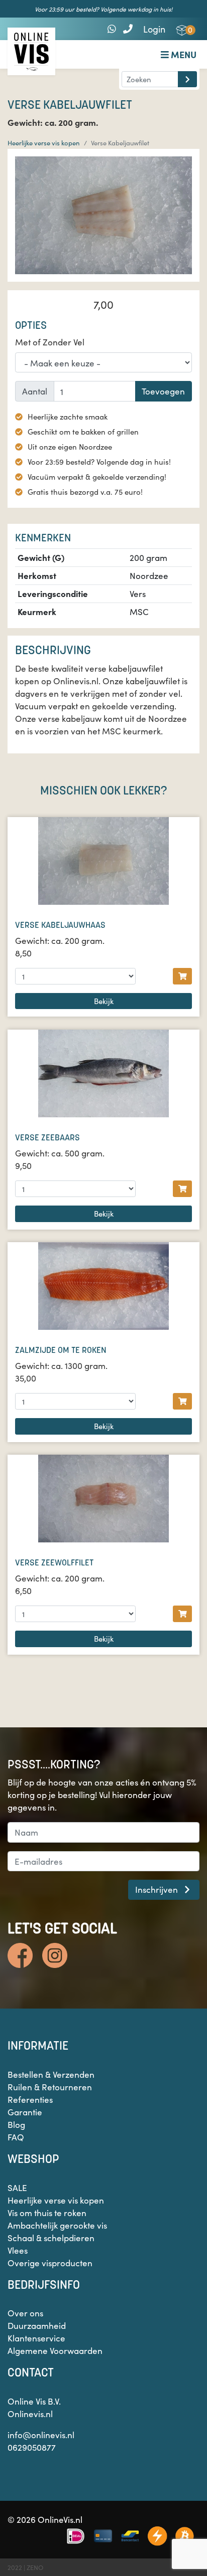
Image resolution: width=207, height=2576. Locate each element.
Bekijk (104, 1001)
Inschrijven (158, 1889)
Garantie (25, 2112)
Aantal (35, 391)
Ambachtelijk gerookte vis (57, 2225)
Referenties (30, 2099)
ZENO (35, 2567)
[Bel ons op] (128, 28)
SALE (17, 2188)
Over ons (25, 2313)
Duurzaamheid (37, 2325)
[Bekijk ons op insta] (55, 1955)
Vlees (18, 2250)
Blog (16, 2124)
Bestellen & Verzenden (51, 2074)
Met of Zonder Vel (50, 342)
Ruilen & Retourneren (50, 2087)
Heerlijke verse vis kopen (43, 143)
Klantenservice (36, 2338)
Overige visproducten (50, 2263)
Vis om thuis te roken (47, 2213)
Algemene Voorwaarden (55, 2350)
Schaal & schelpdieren (51, 2238)
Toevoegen (163, 391)
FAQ (16, 2137)
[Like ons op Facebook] (20, 1955)
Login (154, 29)
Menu (183, 54)
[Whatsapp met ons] (112, 28)
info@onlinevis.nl (41, 2435)
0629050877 (32, 2447)
